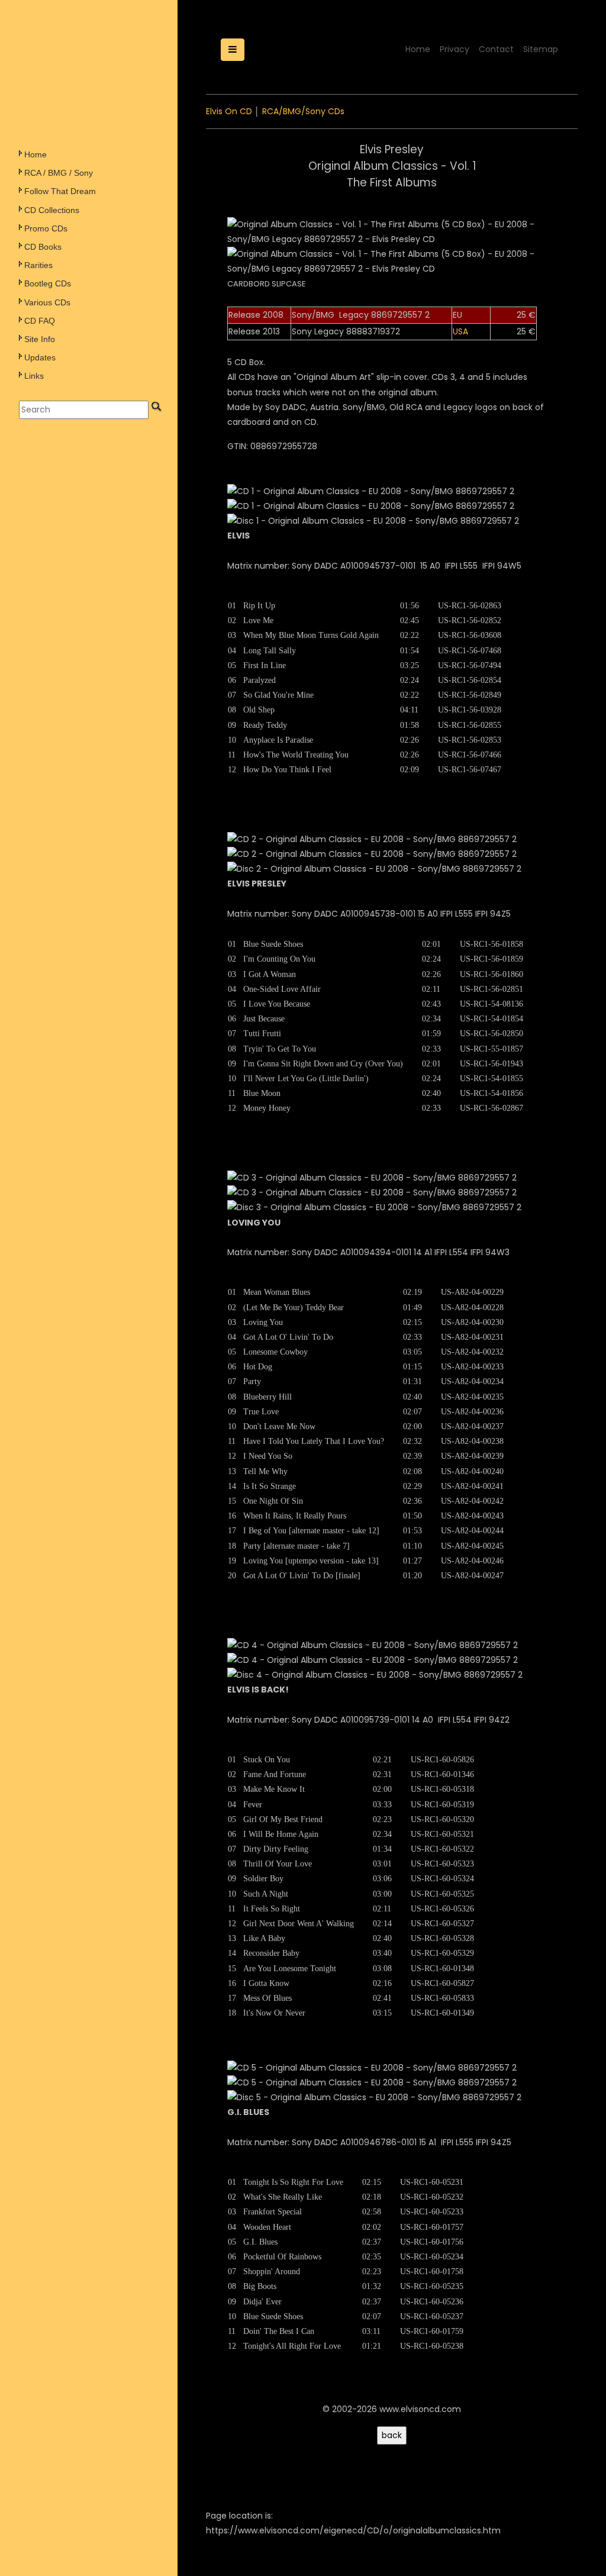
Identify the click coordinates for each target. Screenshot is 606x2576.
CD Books (43, 247)
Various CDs (47, 302)
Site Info (40, 339)
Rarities (38, 265)
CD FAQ (40, 321)
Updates (40, 357)
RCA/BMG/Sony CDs (303, 111)
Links (34, 376)
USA (460, 331)
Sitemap (541, 49)
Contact (496, 49)
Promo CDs (46, 228)
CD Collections (52, 210)
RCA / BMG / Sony (59, 173)
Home (36, 154)
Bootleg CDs (48, 283)
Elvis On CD (229, 111)
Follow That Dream (60, 191)
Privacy (454, 49)
